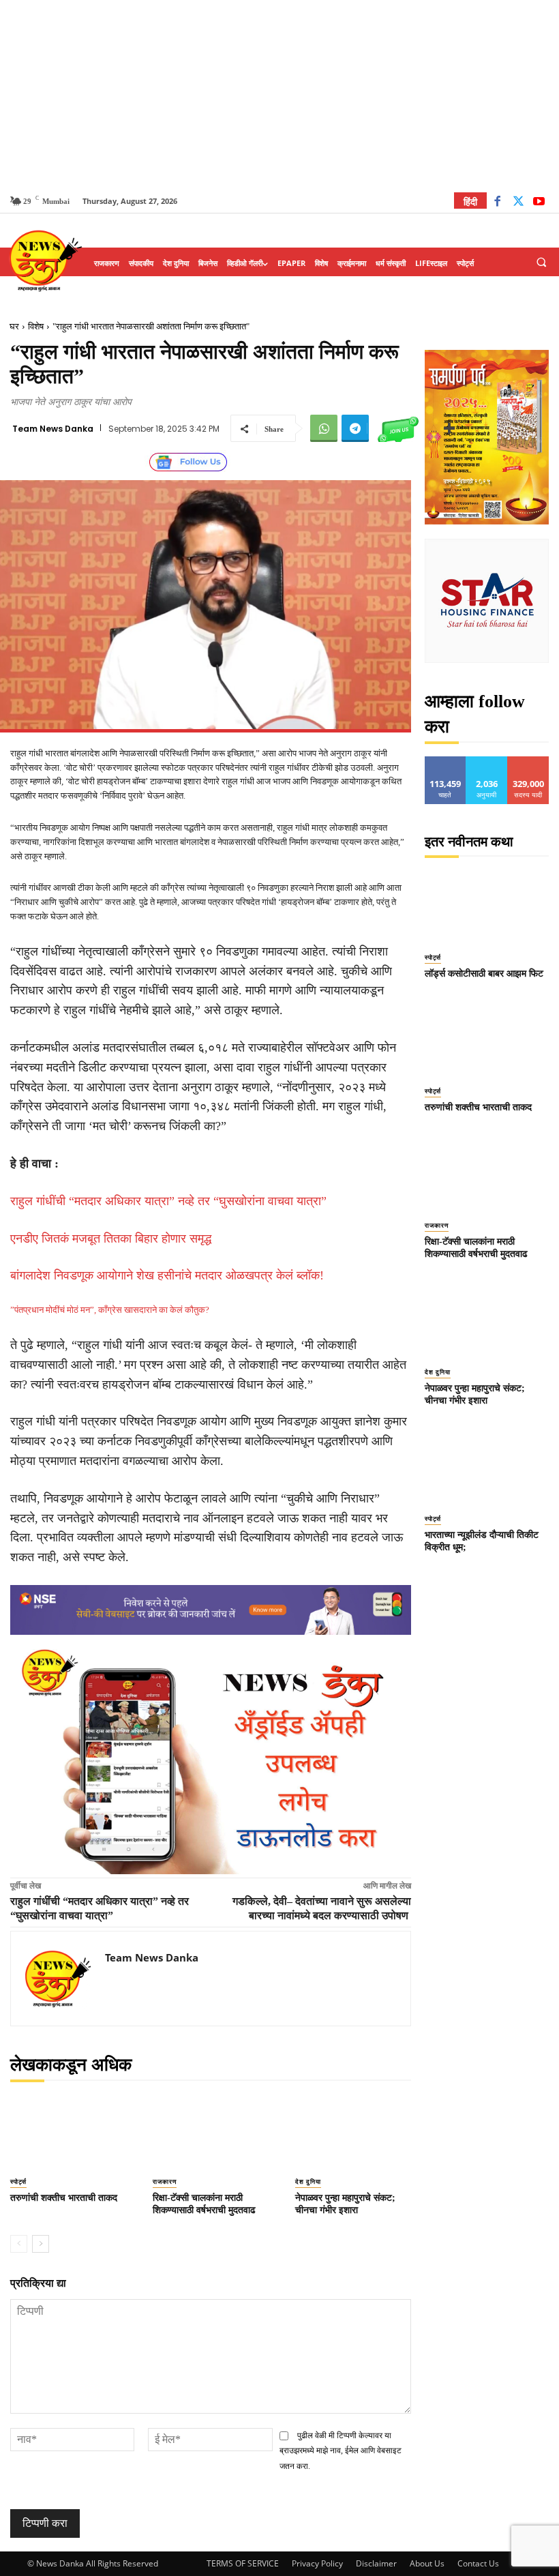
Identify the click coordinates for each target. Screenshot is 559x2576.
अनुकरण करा (487, 761)
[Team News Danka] (58, 1979)
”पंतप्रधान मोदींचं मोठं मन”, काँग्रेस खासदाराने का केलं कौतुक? (110, 1310)
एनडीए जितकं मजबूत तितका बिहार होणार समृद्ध (111, 1239)
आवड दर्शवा (445, 761)
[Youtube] (539, 203)
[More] (449, 428)
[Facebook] (497, 203)
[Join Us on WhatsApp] (398, 428)
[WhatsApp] (324, 428)
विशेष (36, 326)
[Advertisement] (279, 95)
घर (14, 326)
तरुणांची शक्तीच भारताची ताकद (64, 2198)
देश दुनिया (308, 2182)
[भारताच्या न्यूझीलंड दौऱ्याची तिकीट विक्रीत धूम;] (487, 1466)
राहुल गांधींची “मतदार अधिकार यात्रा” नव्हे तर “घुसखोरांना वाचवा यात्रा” (168, 1201)
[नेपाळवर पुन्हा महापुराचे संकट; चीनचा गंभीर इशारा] (353, 2133)
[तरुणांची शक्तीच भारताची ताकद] (68, 2133)
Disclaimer (376, 2563)
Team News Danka (53, 429)
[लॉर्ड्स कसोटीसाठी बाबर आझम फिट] (487, 904)
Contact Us (478, 2563)
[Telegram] (355, 428)
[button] (541, 263)
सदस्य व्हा (529, 761)
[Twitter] (518, 203)
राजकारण (165, 2182)
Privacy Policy (317, 2563)
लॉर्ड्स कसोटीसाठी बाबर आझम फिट (484, 974)
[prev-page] (19, 2244)
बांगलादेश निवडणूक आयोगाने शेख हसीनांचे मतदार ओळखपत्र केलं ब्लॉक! (167, 1275)
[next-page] (41, 2244)
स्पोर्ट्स (18, 2182)
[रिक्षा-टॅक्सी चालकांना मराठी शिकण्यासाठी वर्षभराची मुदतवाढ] (210, 2133)
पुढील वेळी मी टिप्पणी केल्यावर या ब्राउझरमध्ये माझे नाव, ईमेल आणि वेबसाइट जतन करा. (341, 2451)
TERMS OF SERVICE (243, 2563)
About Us (427, 2563)
